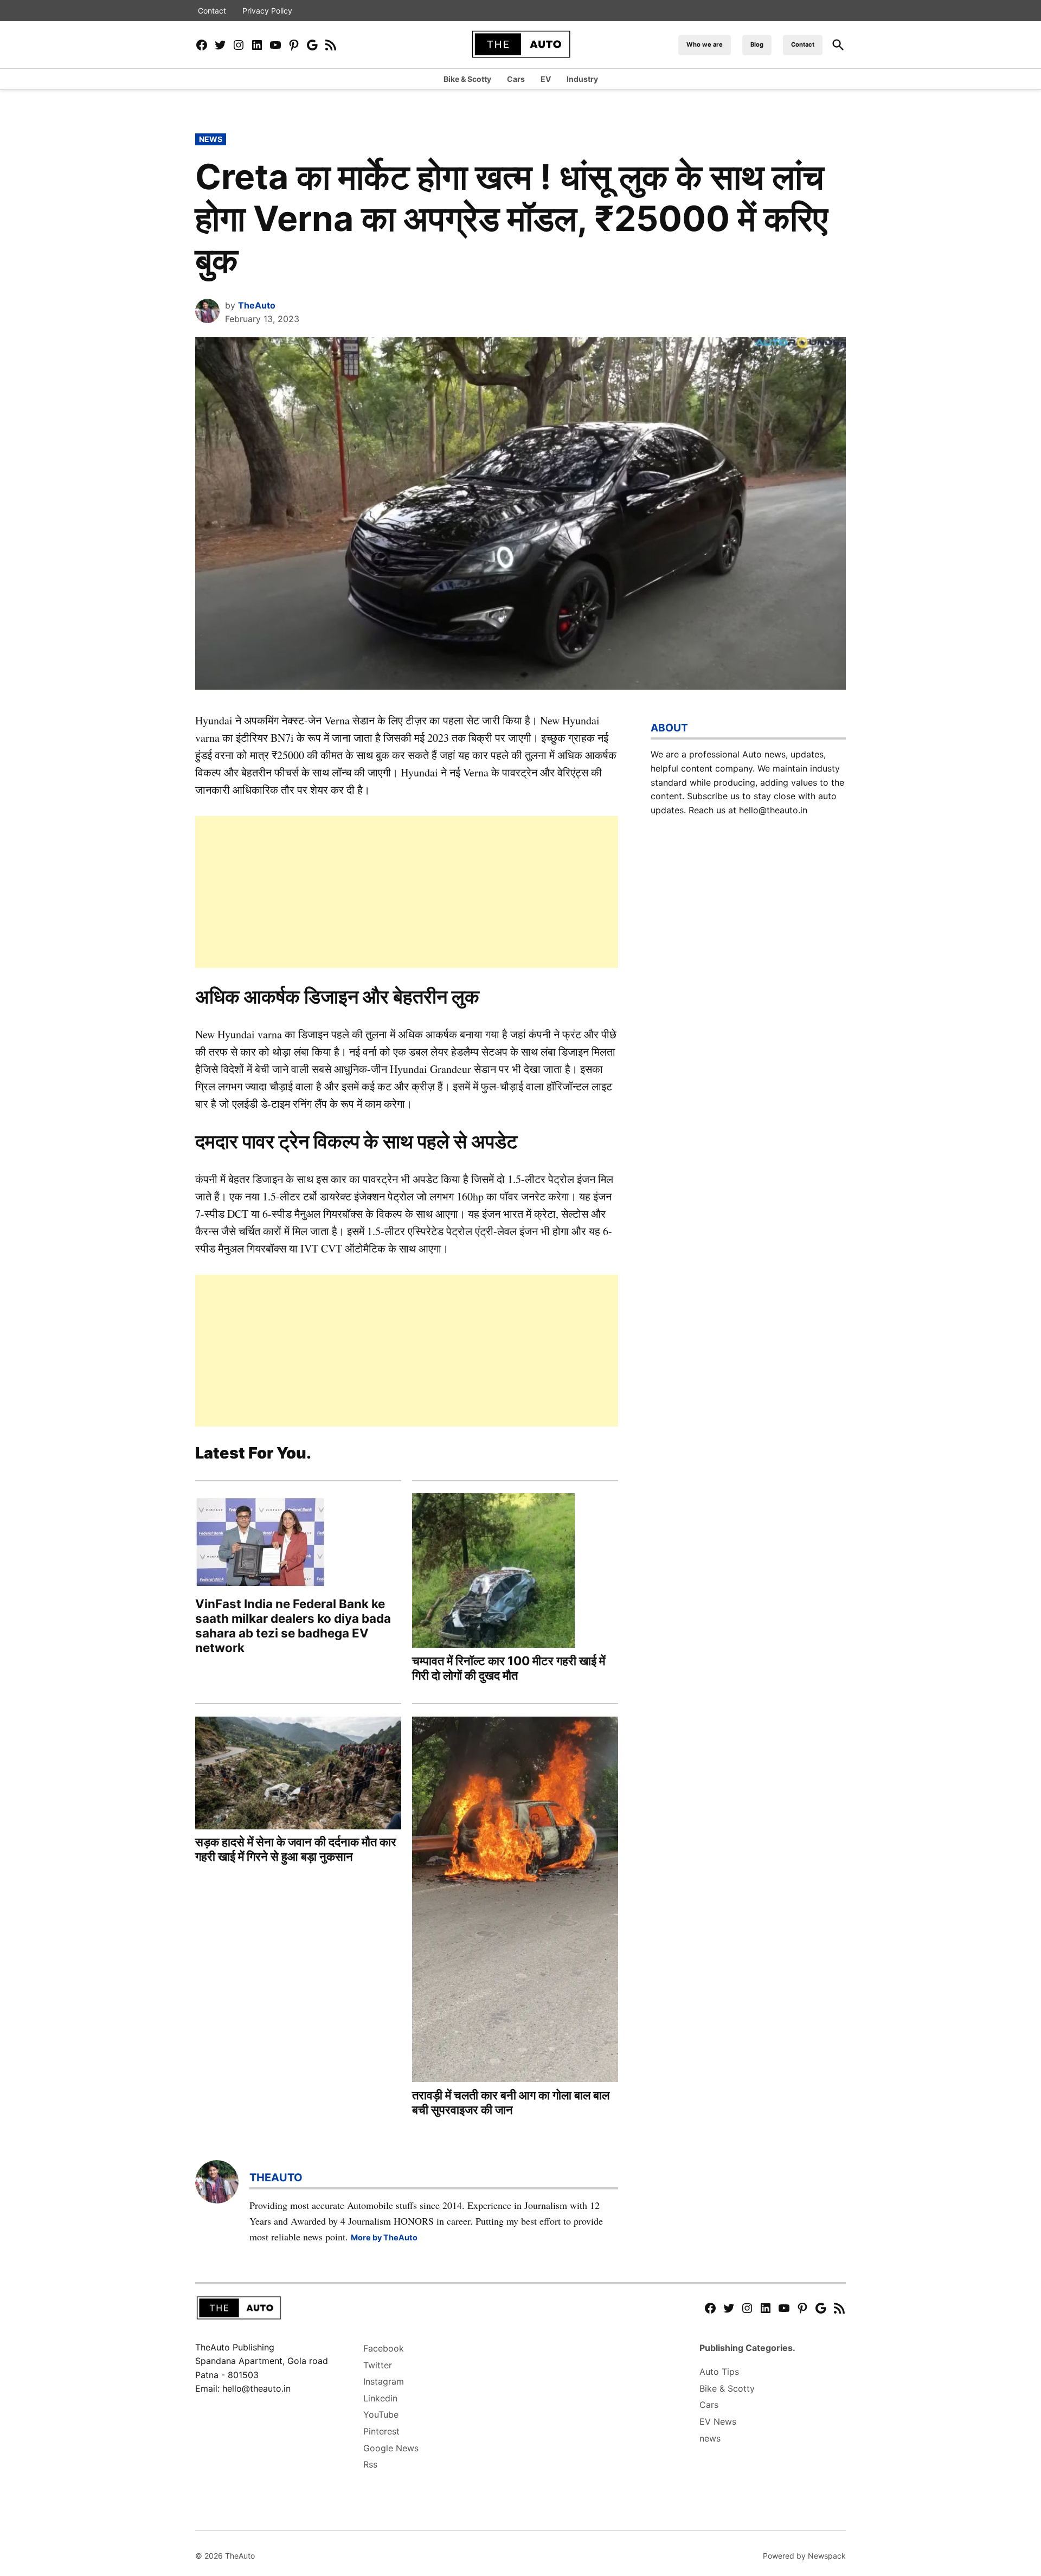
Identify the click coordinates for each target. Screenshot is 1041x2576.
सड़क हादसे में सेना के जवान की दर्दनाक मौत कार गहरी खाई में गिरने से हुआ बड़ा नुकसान (296, 1849)
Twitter (378, 2365)
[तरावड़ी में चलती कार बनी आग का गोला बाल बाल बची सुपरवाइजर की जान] (515, 1901)
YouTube (381, 2414)
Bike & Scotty (467, 79)
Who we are (705, 44)
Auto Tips (719, 2372)
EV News (718, 2421)
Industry (582, 79)
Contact (212, 11)
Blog (757, 44)
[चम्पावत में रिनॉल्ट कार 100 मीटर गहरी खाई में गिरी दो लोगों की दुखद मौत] (493, 1572)
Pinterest (381, 2431)
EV (546, 79)
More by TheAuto (384, 2237)
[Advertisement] (407, 892)
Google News (391, 2448)
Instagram (384, 2381)
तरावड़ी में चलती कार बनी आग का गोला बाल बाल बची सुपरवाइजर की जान (511, 2102)
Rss (370, 2464)
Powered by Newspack (804, 2556)
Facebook (384, 2348)
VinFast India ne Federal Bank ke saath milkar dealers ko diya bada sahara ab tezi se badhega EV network (293, 1626)
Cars (516, 79)
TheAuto (257, 305)
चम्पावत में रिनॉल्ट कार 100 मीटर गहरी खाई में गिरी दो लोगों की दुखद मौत (509, 1668)
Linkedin (380, 2398)
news (211, 139)
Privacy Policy (267, 11)
